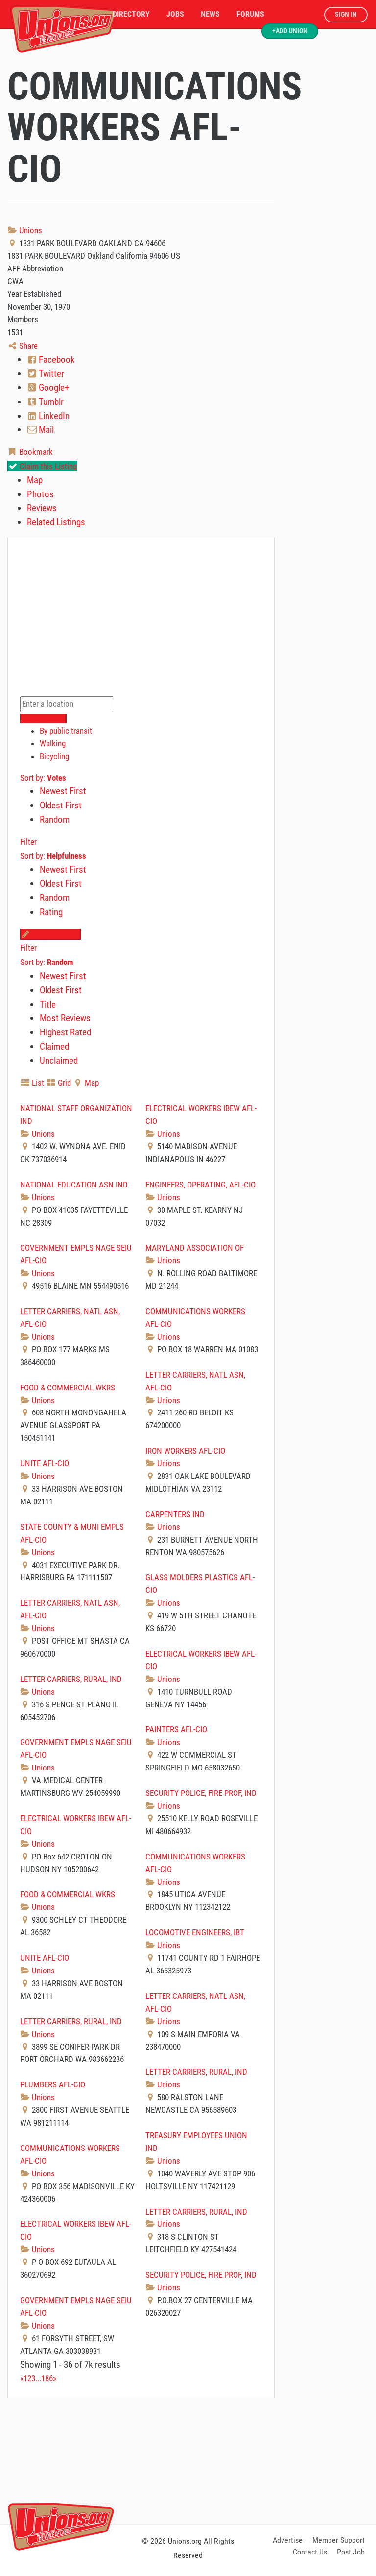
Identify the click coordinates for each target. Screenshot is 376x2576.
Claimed (54, 1046)
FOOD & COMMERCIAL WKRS (68, 1388)
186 (47, 2378)
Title (48, 1004)
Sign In (346, 14)
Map (35, 480)
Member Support (339, 2540)
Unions (30, 230)
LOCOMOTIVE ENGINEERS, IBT (195, 1932)
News (210, 14)
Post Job (351, 2552)
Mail (45, 430)
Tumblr (50, 402)
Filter (28, 842)
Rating (51, 912)
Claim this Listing (47, 466)
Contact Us (310, 2552)
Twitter (50, 373)
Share (27, 346)
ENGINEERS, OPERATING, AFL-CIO (200, 1185)
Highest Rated (65, 1032)
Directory (131, 14)
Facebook (56, 360)
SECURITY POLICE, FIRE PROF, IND (201, 1793)
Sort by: (43, 778)
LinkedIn (53, 416)
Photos (40, 494)
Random (55, 819)
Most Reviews (65, 1018)
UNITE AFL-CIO (45, 1463)
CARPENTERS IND (175, 1514)
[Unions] (64, 28)
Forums (250, 14)
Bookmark (35, 452)
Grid (63, 1083)
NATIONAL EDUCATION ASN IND (74, 1185)
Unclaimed (59, 1061)
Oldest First (61, 805)
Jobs (175, 14)
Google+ (53, 388)
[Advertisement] (188, 2460)
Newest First (63, 791)
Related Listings (56, 522)
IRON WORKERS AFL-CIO (185, 1451)
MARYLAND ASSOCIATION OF (195, 1248)
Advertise (288, 2540)
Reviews (42, 508)
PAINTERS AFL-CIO (176, 1729)
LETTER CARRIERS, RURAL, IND (71, 1679)
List (37, 1083)
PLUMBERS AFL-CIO (53, 2084)
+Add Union (290, 31)
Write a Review (55, 934)
